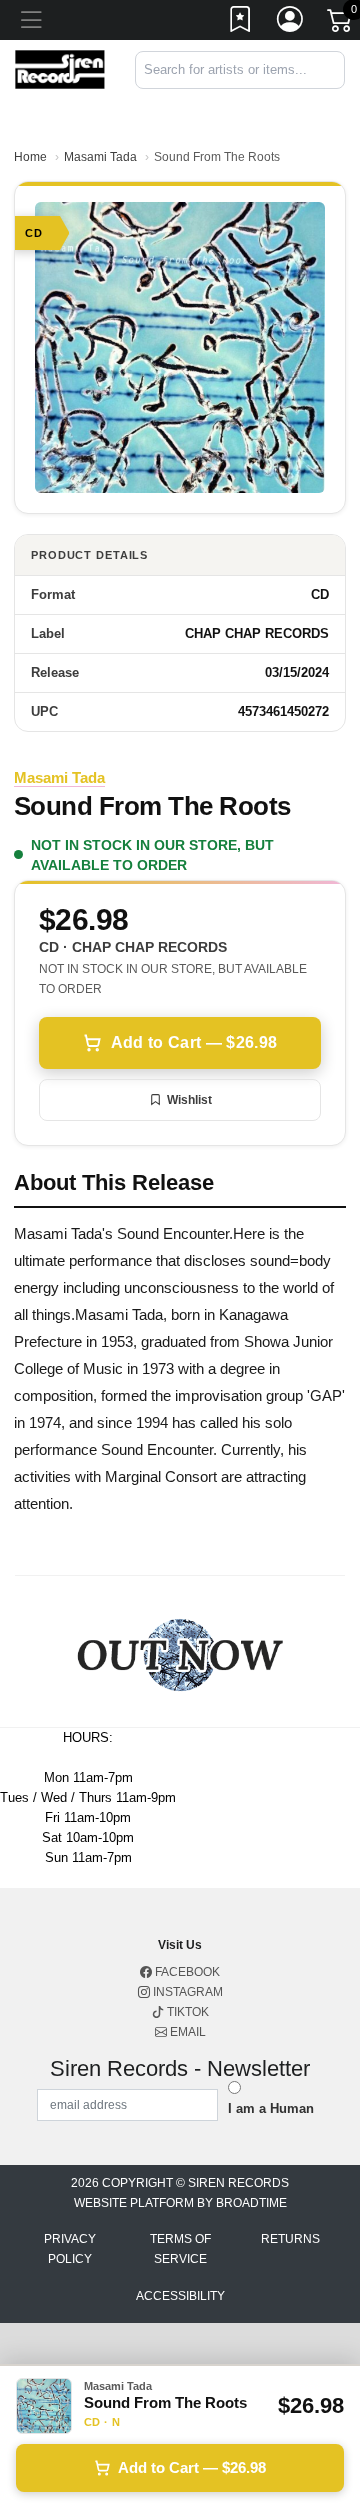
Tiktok (186, 2012)
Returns (290, 2239)
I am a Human (271, 2108)
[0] (341, 24)
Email (186, 2032)
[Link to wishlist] (241, 23)
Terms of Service (180, 2249)
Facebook (186, 1972)
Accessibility (180, 2296)
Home (30, 157)
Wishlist (189, 1100)
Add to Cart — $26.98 (194, 1042)
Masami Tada (100, 157)
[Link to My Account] (291, 23)
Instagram (186, 1992)
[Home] (60, 68)
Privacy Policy (70, 2249)
